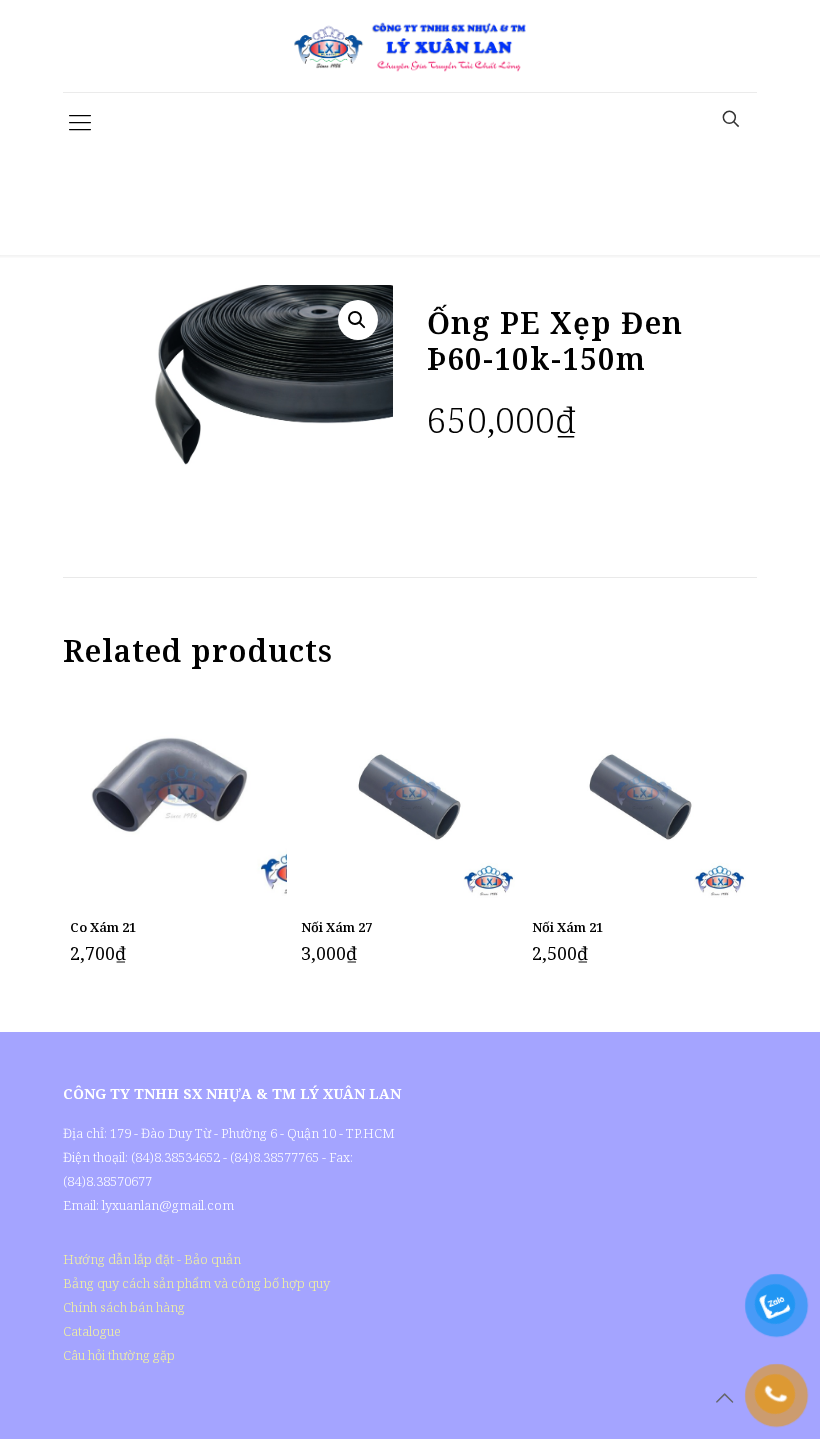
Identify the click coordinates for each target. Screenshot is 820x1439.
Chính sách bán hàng (124, 1307)
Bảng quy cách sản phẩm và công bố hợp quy (196, 1283)
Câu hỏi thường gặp (119, 1355)
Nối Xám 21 (567, 927)
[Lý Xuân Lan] (410, 46)
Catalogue (92, 1331)
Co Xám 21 (103, 927)
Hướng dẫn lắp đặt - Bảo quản (152, 1259)
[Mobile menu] (80, 121)
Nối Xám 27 (336, 927)
